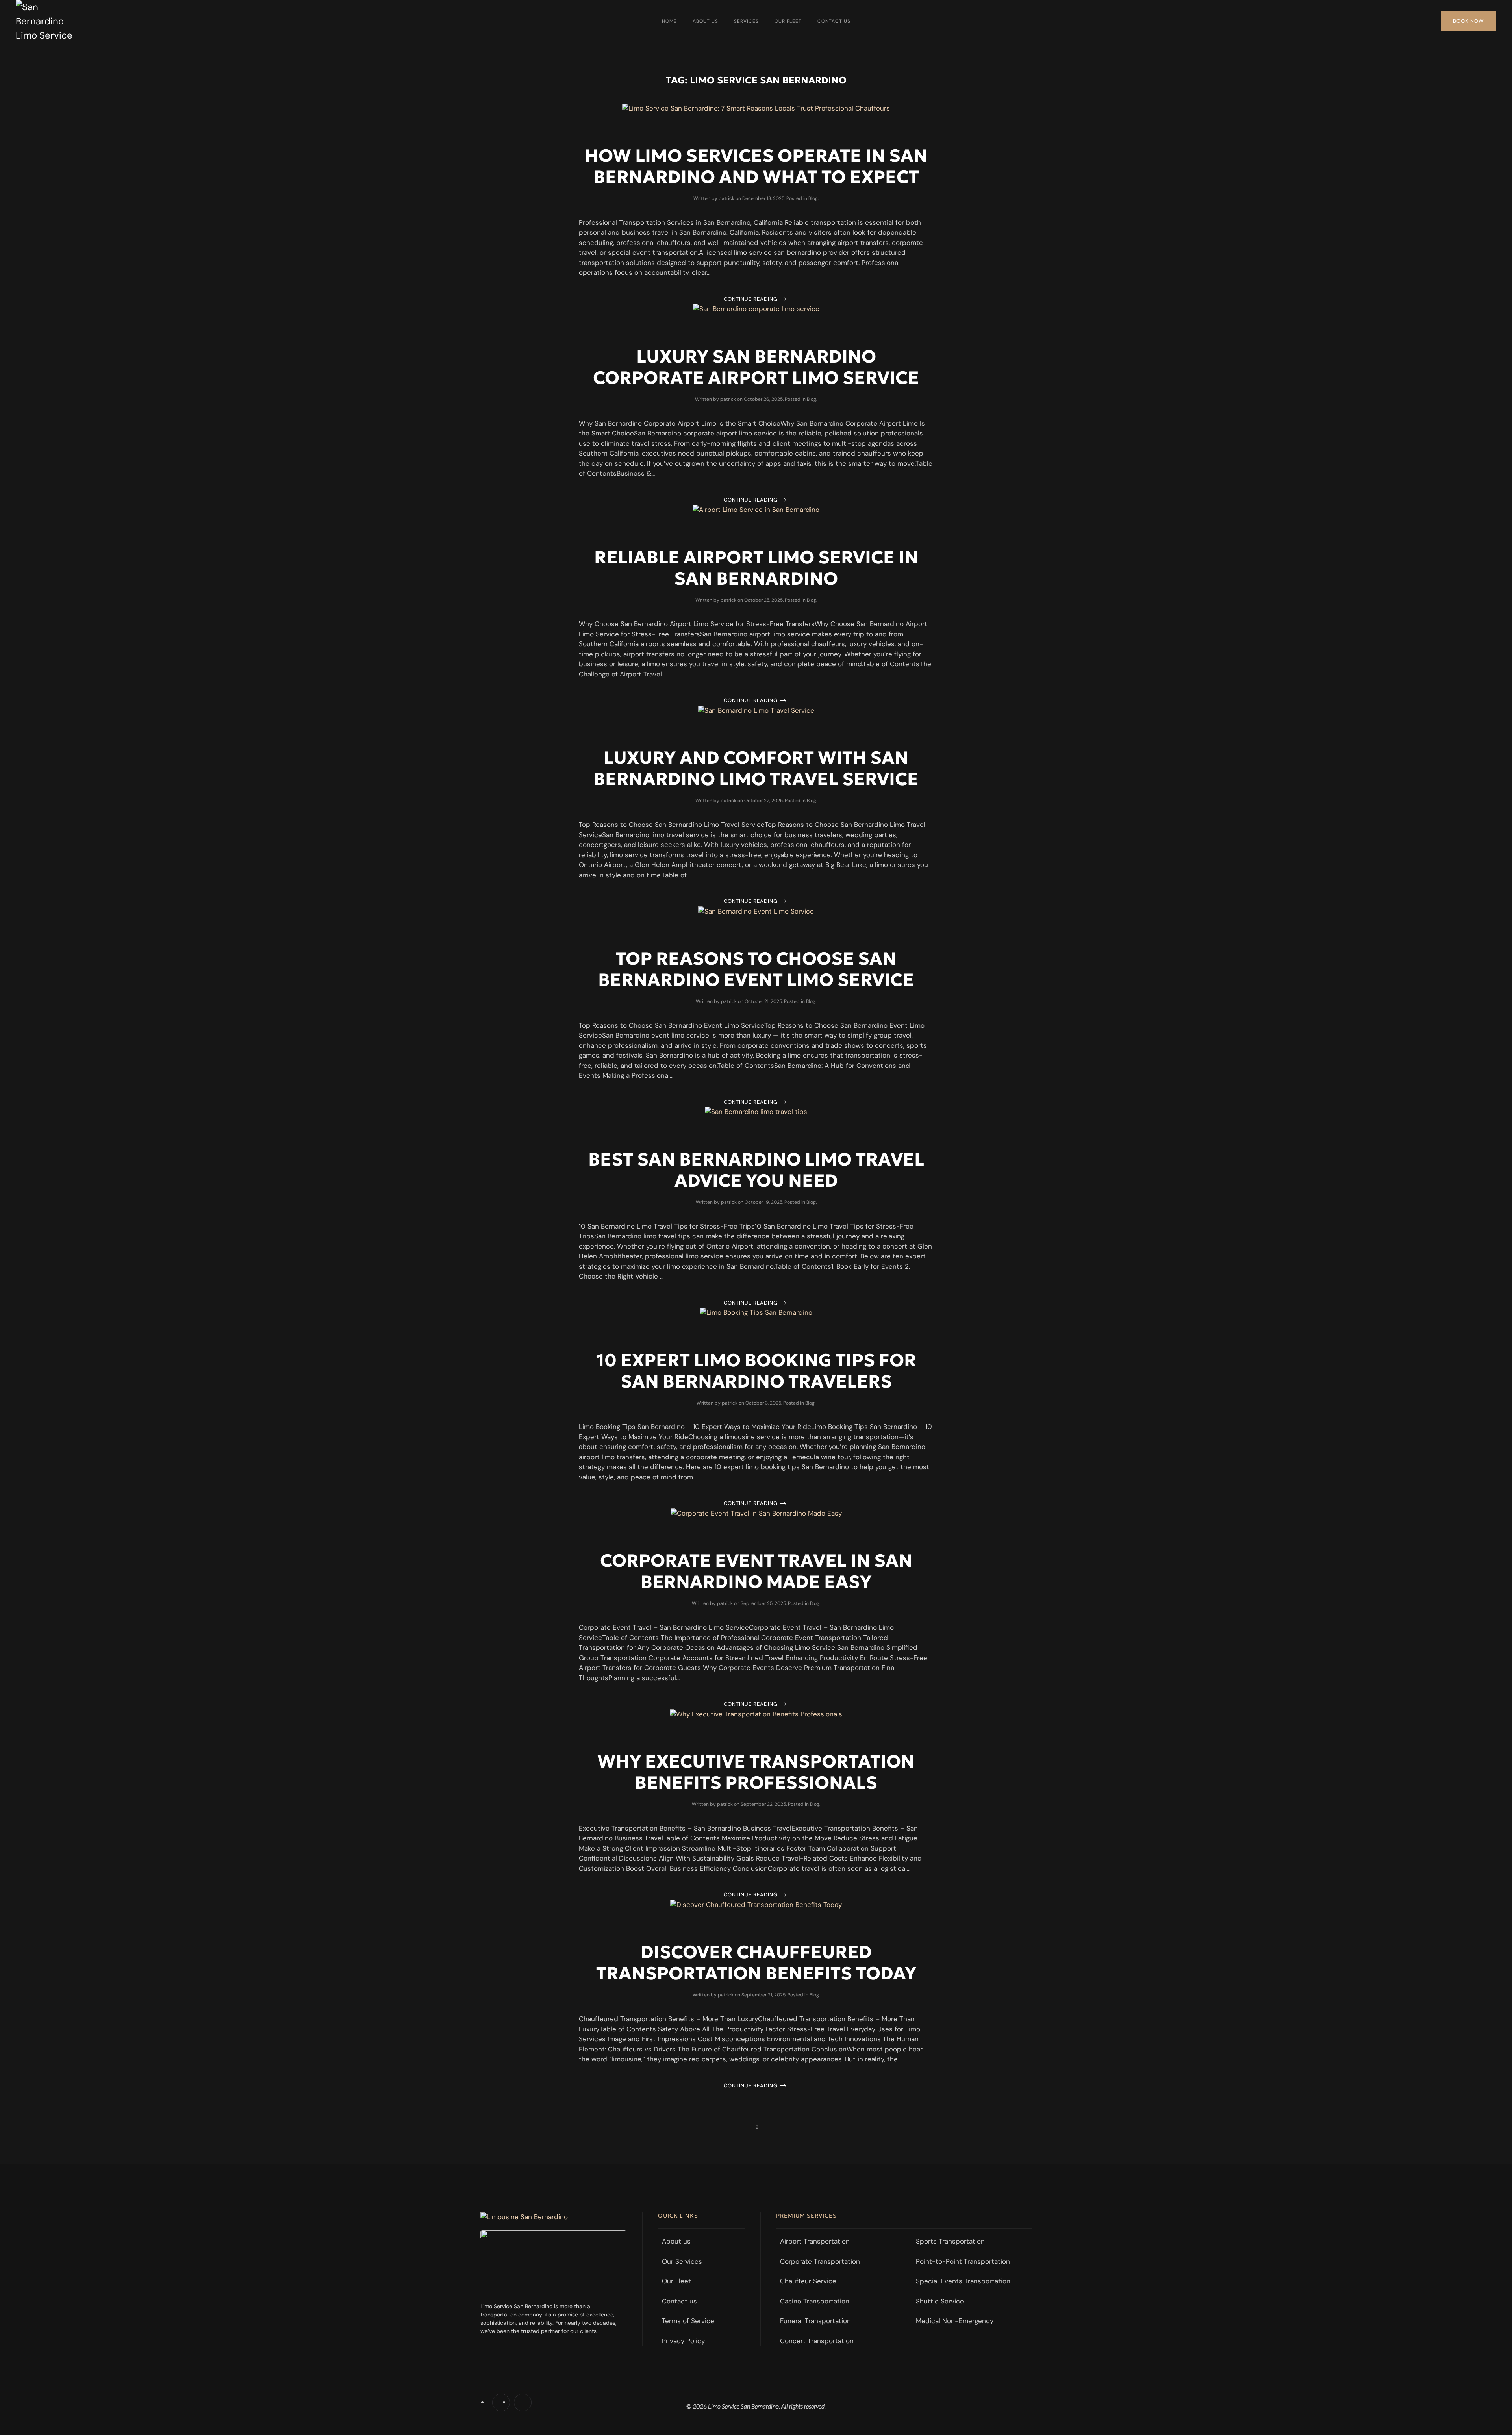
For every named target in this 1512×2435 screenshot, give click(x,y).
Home (669, 21)
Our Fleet (788, 21)
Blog (813, 198)
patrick (726, 198)
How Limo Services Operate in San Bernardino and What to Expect (756, 166)
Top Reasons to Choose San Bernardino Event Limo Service (756, 969)
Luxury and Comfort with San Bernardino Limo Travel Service (756, 768)
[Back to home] (47, 21)
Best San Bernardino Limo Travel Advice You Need (756, 1170)
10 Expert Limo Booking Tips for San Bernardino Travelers (756, 1371)
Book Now (1468, 21)
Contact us (834, 21)
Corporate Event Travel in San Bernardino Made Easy (756, 1571)
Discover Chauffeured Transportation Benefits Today (756, 1962)
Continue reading (751, 299)
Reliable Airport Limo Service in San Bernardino (756, 568)
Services (746, 21)
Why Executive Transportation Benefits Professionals (756, 1772)
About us (705, 21)
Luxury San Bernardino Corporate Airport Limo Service (756, 367)
